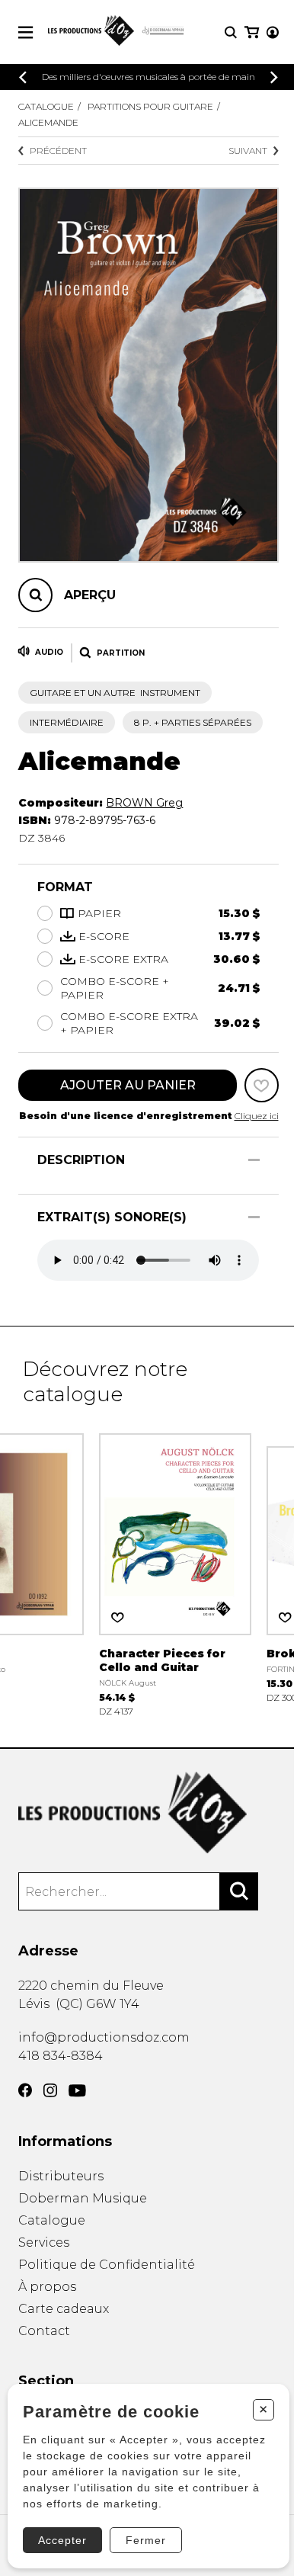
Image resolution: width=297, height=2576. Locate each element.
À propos (47, 2287)
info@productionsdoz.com (104, 2037)
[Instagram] (50, 2090)
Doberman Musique (83, 2198)
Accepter (62, 2540)
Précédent (58, 151)
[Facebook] (25, 2090)
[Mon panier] (252, 32)
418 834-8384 (61, 2056)
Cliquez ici (257, 1116)
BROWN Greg (144, 803)
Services (44, 2242)
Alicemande (48, 122)
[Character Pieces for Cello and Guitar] (175, 1573)
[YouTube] (77, 2091)
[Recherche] (231, 32)
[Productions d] (148, 1813)
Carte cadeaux (64, 2309)
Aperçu (90, 595)
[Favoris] (262, 1085)
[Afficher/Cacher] (254, 1160)
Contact (44, 2331)
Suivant (248, 151)
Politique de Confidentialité (107, 2265)
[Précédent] (23, 77)
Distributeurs (61, 2176)
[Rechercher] (239, 1891)
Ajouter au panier (128, 1085)
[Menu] (26, 32)
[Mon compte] (273, 32)
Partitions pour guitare (150, 106)
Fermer (146, 2540)
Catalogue (46, 106)
